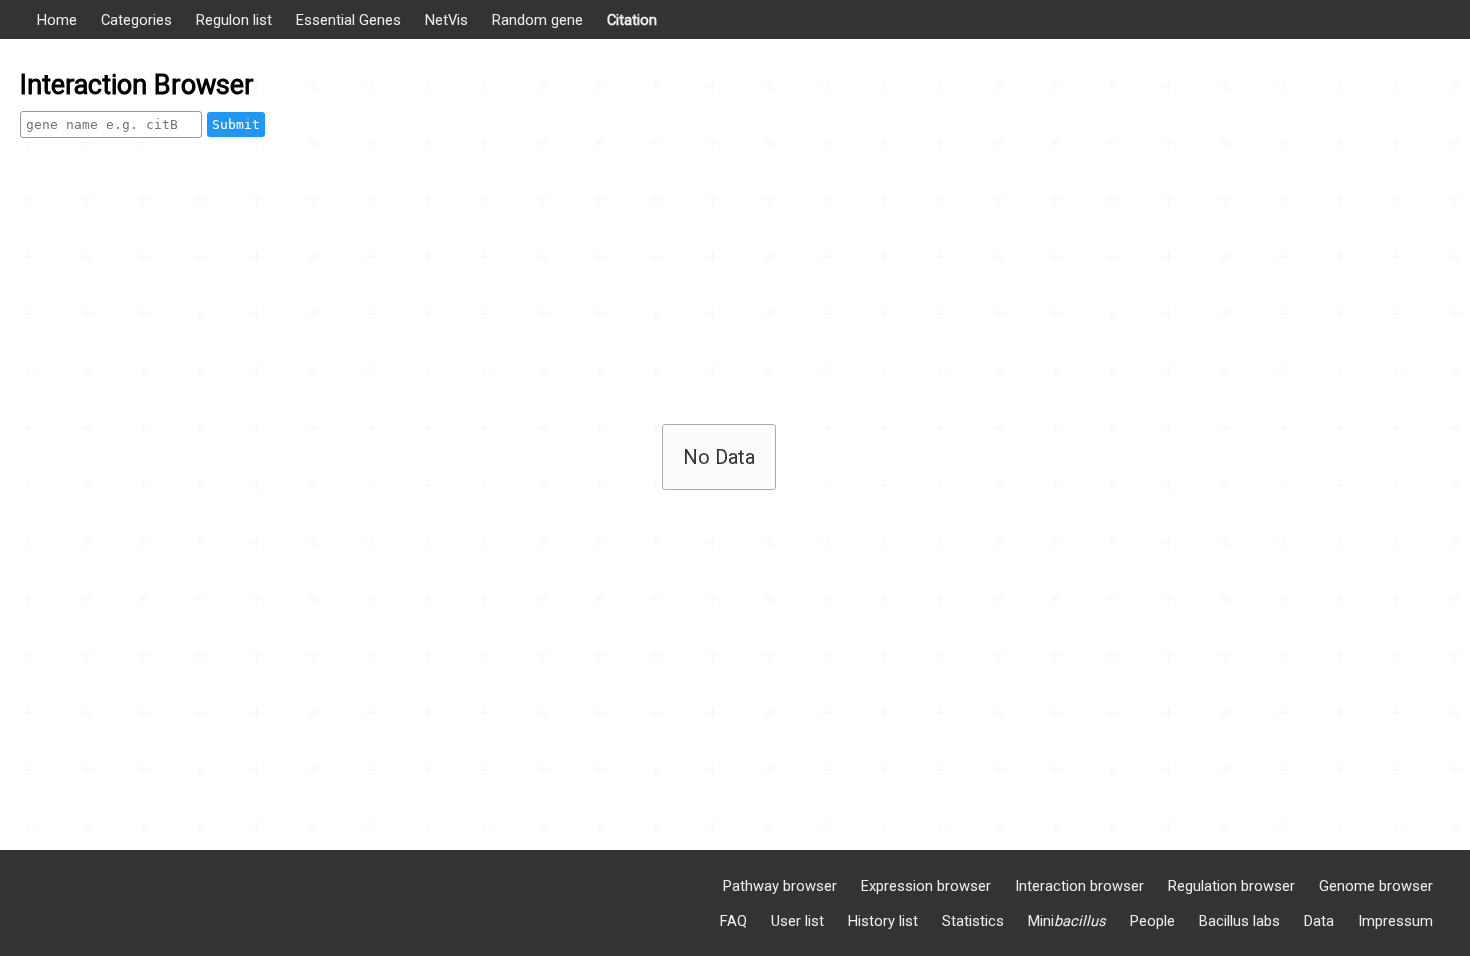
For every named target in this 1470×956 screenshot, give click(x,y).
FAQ (733, 921)
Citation (632, 20)
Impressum (1395, 921)
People (1152, 921)
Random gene (537, 20)
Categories (136, 20)
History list (883, 921)
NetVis (446, 20)
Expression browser (926, 886)
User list (797, 921)
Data (1319, 921)
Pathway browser (780, 886)
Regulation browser (1231, 886)
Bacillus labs (1239, 921)
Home (57, 20)
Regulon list (234, 20)
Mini (1067, 921)
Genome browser (1376, 886)
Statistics (973, 921)
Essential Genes (348, 20)
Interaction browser (1079, 886)
